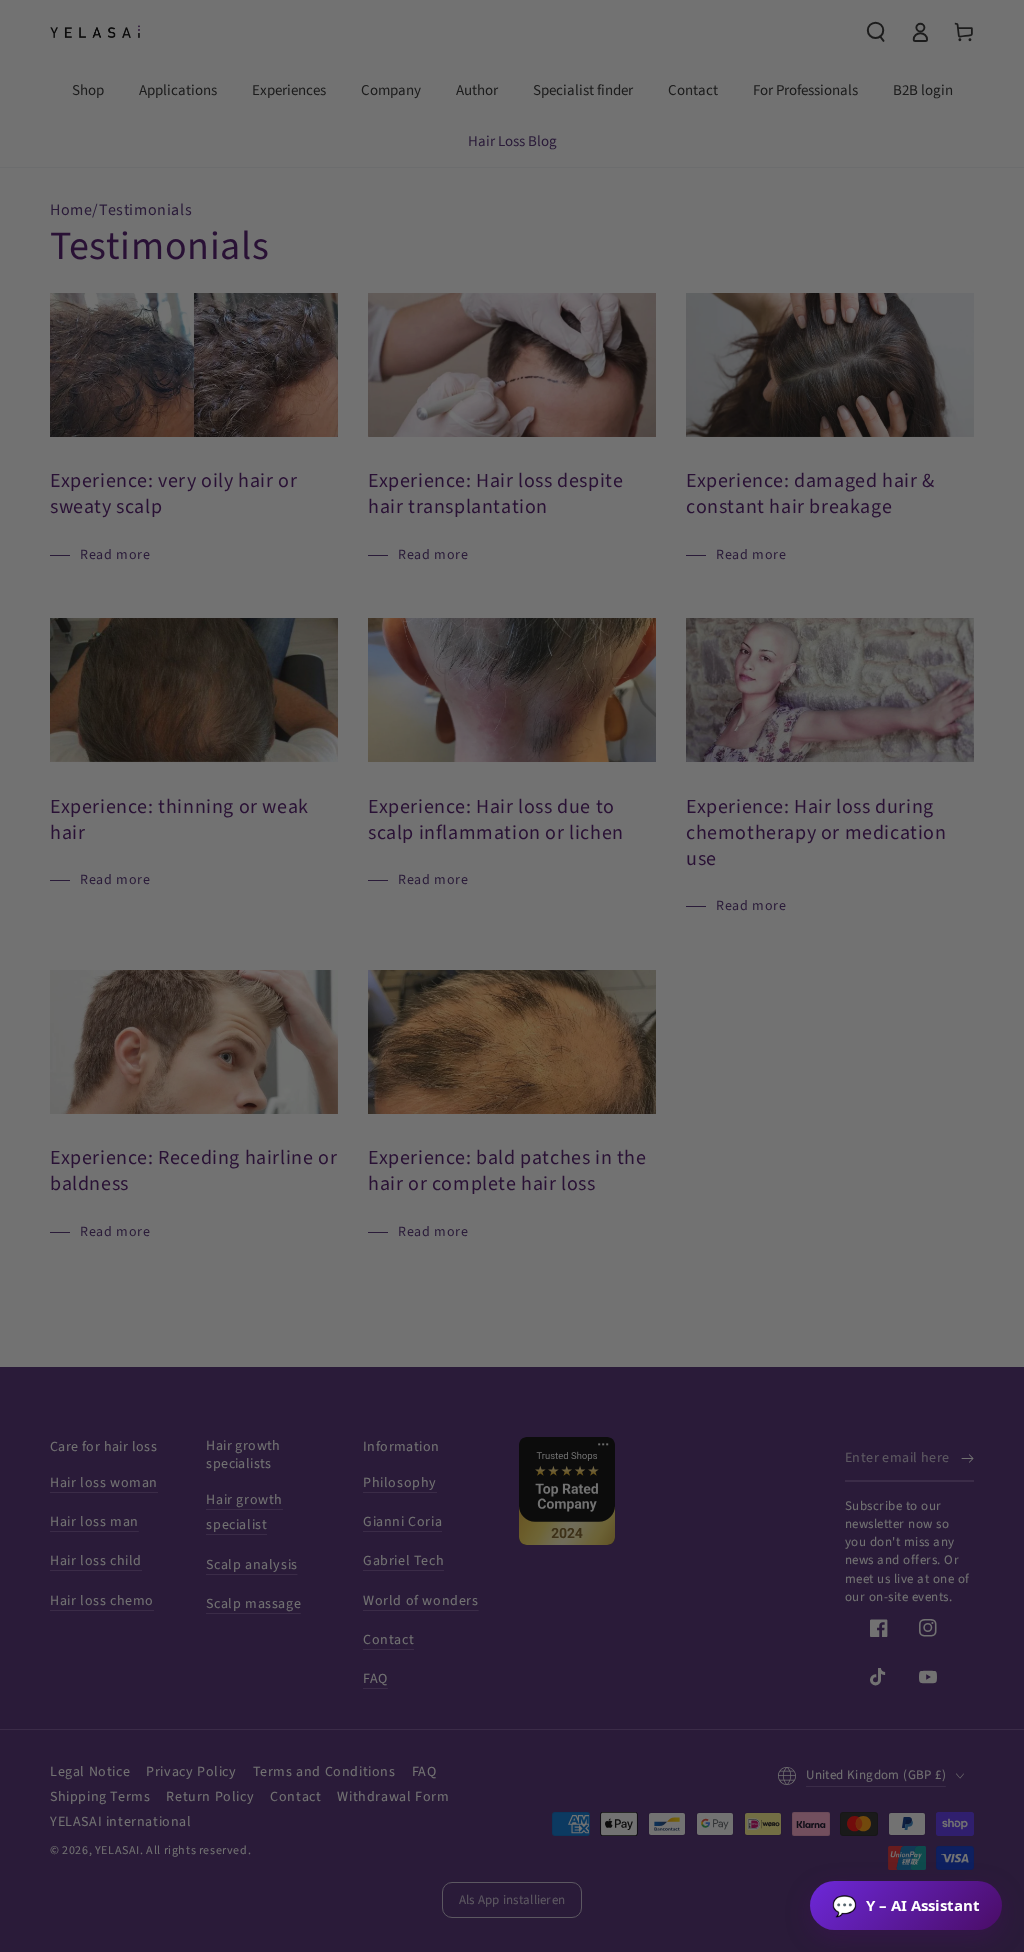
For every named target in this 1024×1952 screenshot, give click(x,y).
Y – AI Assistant (906, 1905)
